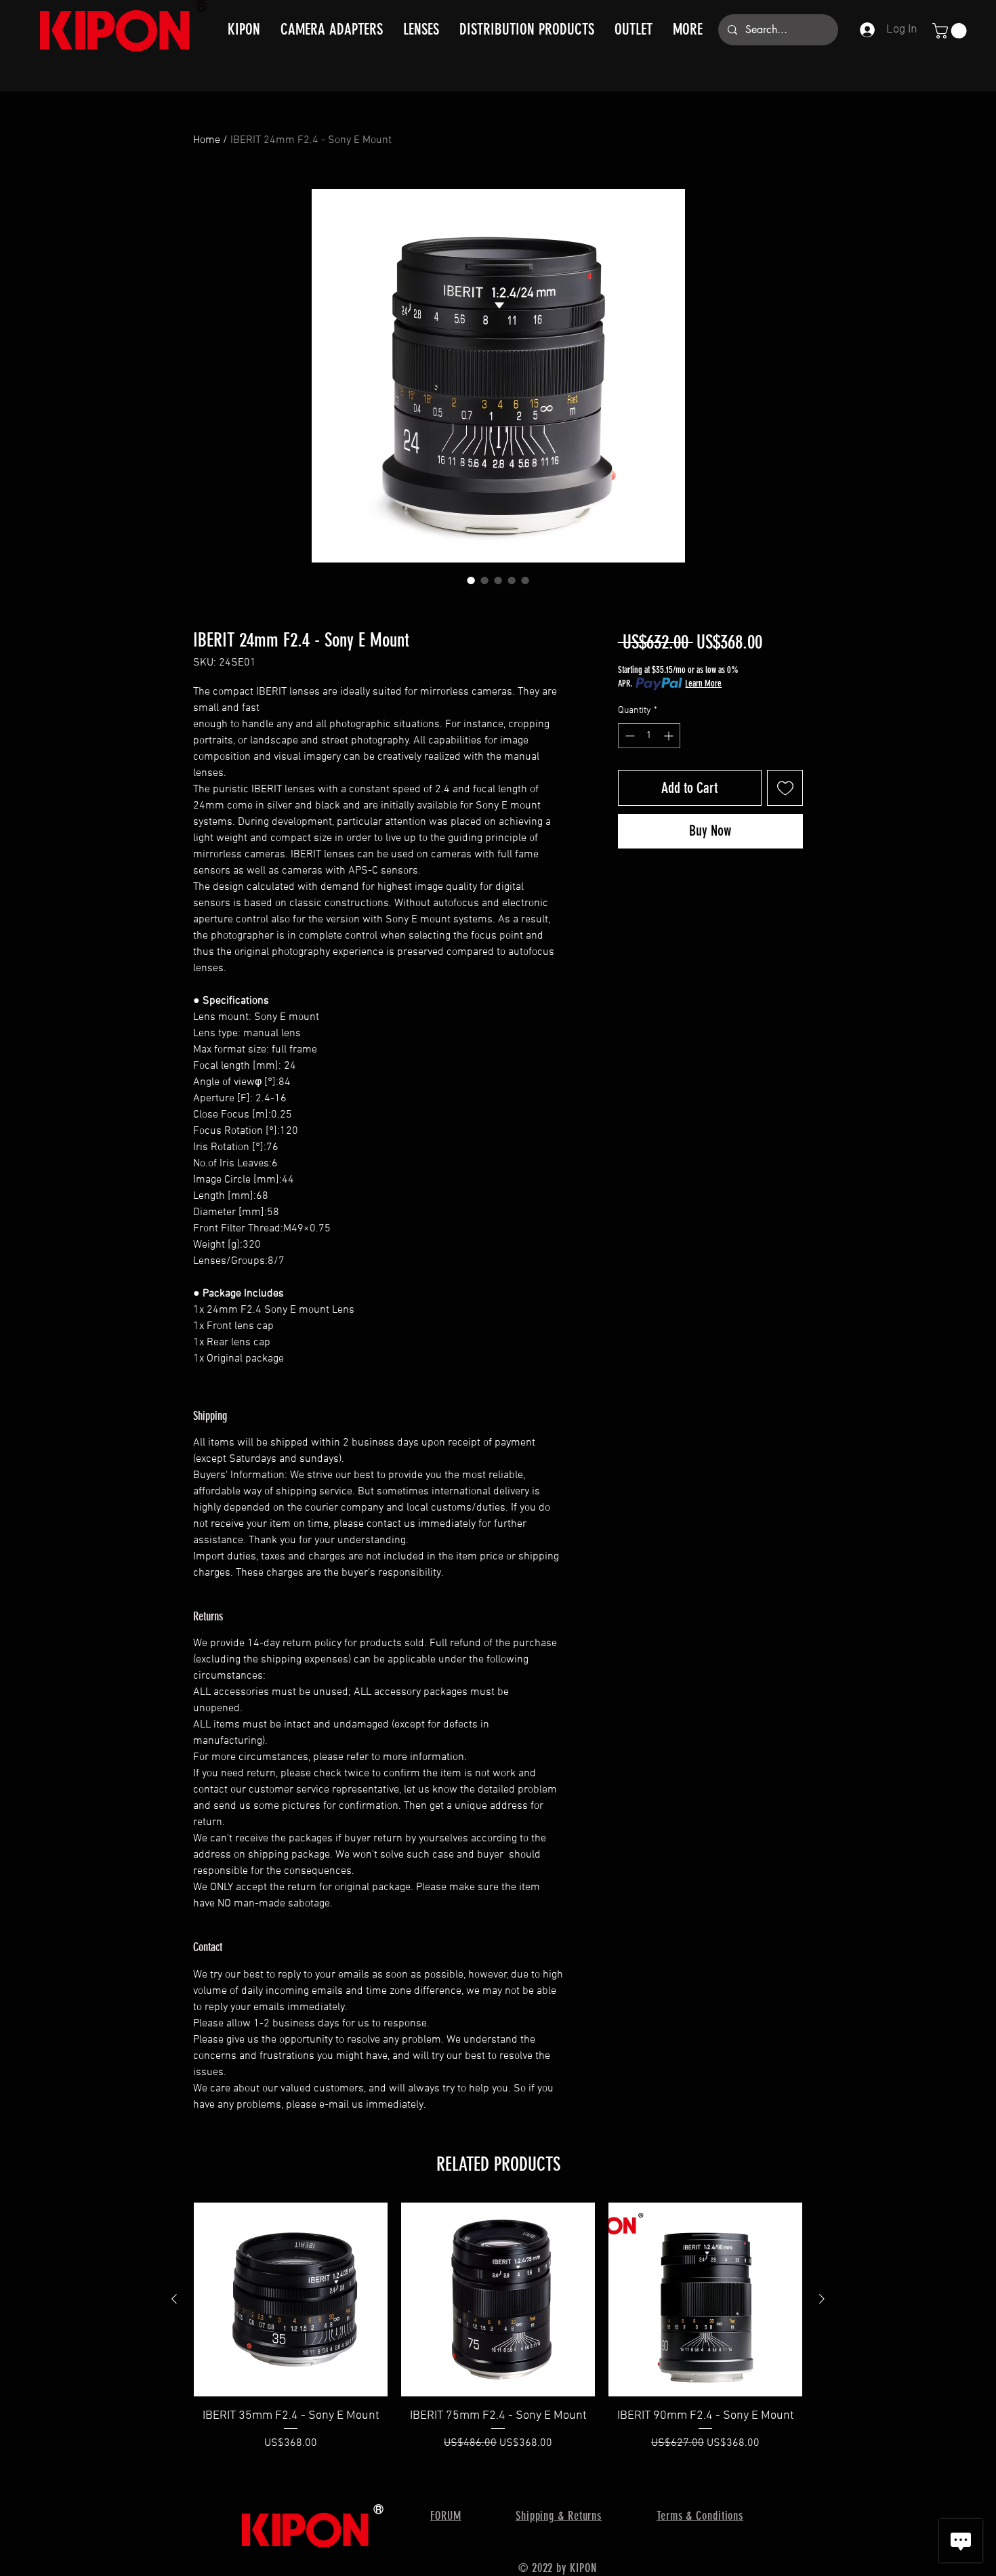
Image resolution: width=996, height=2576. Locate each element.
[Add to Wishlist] (785, 788)
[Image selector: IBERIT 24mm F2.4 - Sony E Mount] (471, 580)
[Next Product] (822, 2299)
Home (207, 140)
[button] (951, 31)
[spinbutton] (649, 736)
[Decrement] (628, 736)
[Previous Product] (174, 2299)
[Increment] (670, 736)
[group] (498, 2335)
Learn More (703, 683)
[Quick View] (291, 2299)
